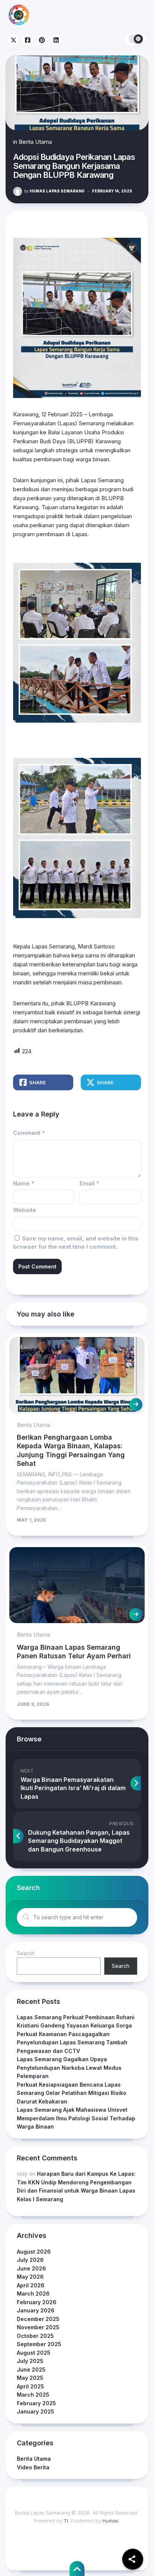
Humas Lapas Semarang (54, 191)
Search (26, 1953)
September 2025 (39, 2344)
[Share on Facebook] (28, 40)
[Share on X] (13, 40)
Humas (110, 2521)
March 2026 (33, 2294)
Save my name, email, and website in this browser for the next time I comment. (76, 1243)
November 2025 (38, 2327)
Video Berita (33, 2467)
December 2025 (38, 2319)
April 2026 (31, 2285)
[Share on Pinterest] (42, 40)
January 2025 (36, 2411)
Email (89, 1183)
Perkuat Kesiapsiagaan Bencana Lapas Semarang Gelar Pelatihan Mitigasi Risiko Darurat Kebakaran (72, 2093)
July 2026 (30, 2260)
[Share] (133, 2559)
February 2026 (37, 2302)
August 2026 (34, 2252)
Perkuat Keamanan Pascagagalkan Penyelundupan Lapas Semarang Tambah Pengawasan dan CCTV (72, 2042)
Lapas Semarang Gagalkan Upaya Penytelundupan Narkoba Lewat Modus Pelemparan (69, 2068)
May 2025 (30, 2378)
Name (24, 1183)
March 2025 (33, 2395)
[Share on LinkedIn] (56, 40)
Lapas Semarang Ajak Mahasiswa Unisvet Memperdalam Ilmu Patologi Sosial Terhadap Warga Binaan (76, 2118)
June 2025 (31, 2370)
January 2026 (36, 2310)
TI (66, 2521)
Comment (29, 1133)
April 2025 (30, 2386)
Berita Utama (35, 142)
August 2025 (34, 2353)
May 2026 (30, 2277)
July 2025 (30, 2361)
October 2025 (35, 2336)
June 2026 (31, 2268)
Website (25, 1210)
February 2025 (36, 2403)
